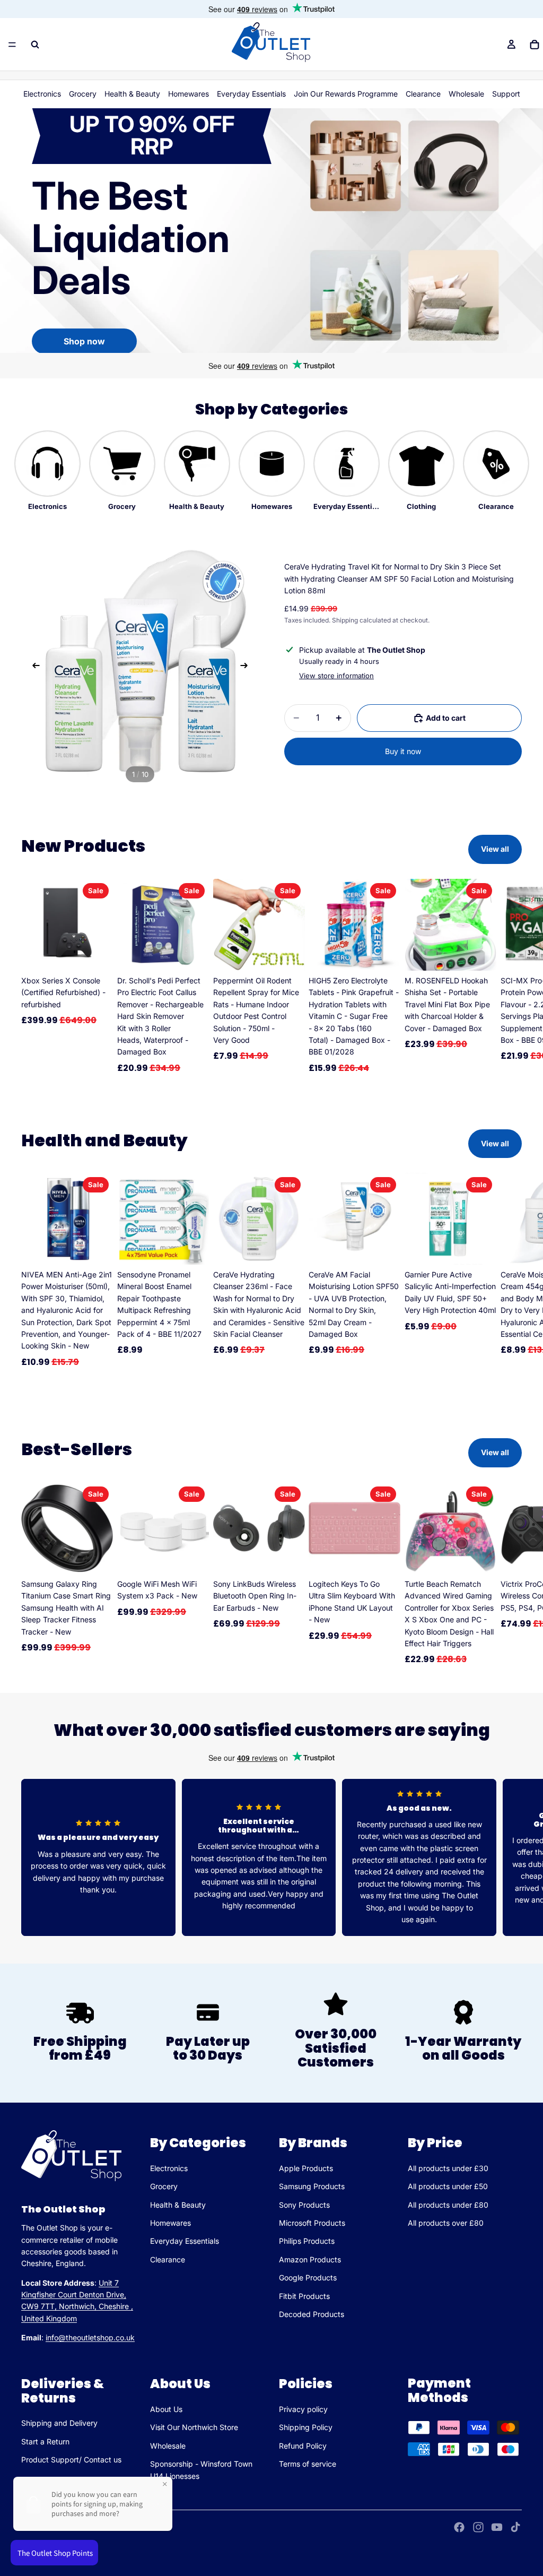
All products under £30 (448, 2168)
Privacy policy (303, 2409)
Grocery (83, 94)
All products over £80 (446, 2223)
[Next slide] (247, 667)
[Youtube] (497, 2527)
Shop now (84, 341)
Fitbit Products (304, 2296)
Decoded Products (312, 2314)
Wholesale (466, 94)
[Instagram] (478, 2527)
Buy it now (403, 751)
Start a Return (45, 2441)
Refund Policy (303, 2446)
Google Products (308, 2277)
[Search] (35, 45)
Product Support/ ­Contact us (71, 2460)
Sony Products (304, 2204)
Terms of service (308, 2464)
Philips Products (307, 2241)
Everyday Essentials (251, 94)
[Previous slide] (33, 667)
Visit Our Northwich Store (194, 2427)
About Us (166, 2409)
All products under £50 (448, 2186)
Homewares (189, 94)
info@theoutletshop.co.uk (90, 2337)
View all (495, 849)
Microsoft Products (312, 2223)
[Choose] (97, 1558)
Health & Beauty (132, 94)
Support (506, 94)
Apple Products (306, 2168)
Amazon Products (310, 2259)
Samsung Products (312, 2186)
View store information (336, 676)
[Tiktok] (515, 2527)
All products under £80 (448, 2204)
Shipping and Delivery (59, 2423)
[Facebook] (459, 2527)
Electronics (42, 94)
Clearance (423, 94)
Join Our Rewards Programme (346, 94)
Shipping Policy (306, 2427)
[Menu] (12, 45)
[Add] (97, 954)
